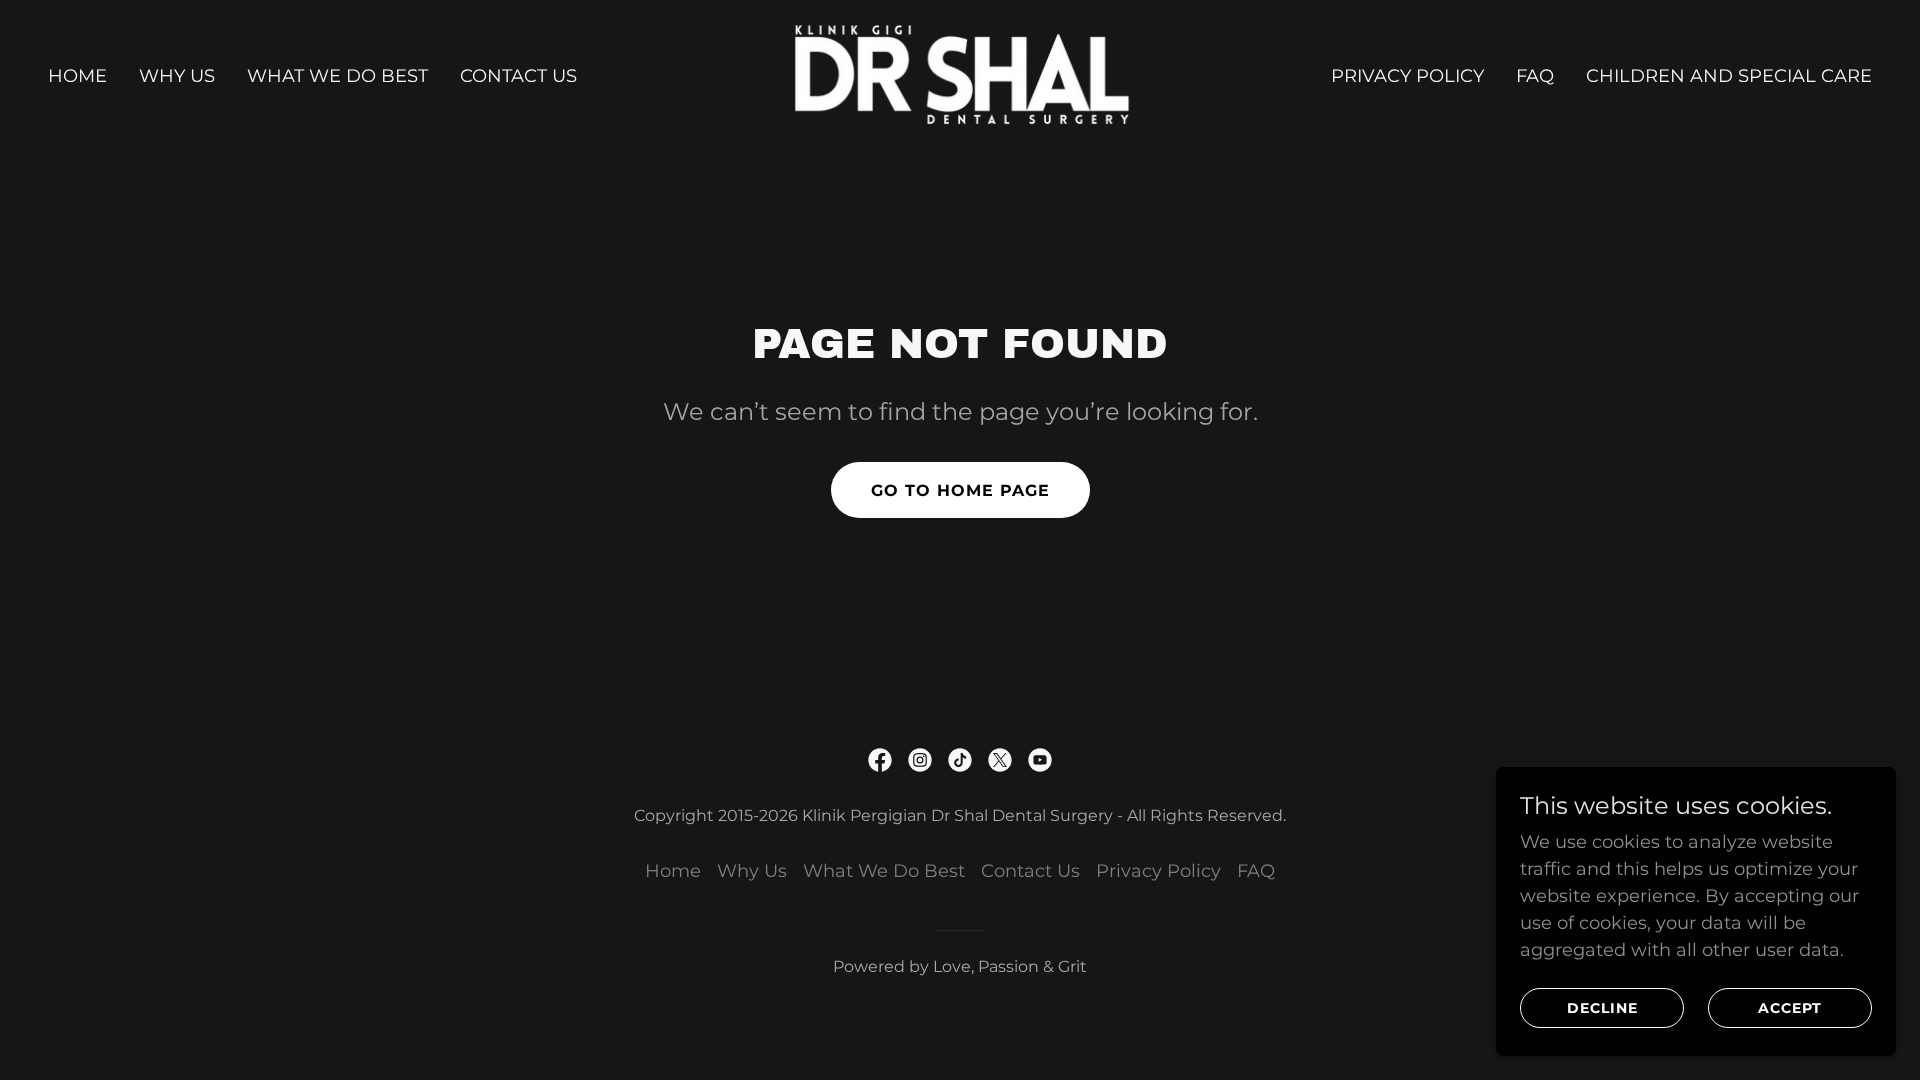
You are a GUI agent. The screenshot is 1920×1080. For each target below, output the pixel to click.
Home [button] (673, 871)
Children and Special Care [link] (1729, 76)
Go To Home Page (960, 490)
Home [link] (77, 76)
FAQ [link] (1535, 76)
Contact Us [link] (518, 76)
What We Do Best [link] (337, 76)
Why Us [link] (177, 76)
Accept (1790, 1008)
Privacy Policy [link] (1407, 76)
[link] (960, 75)
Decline (1602, 1008)
